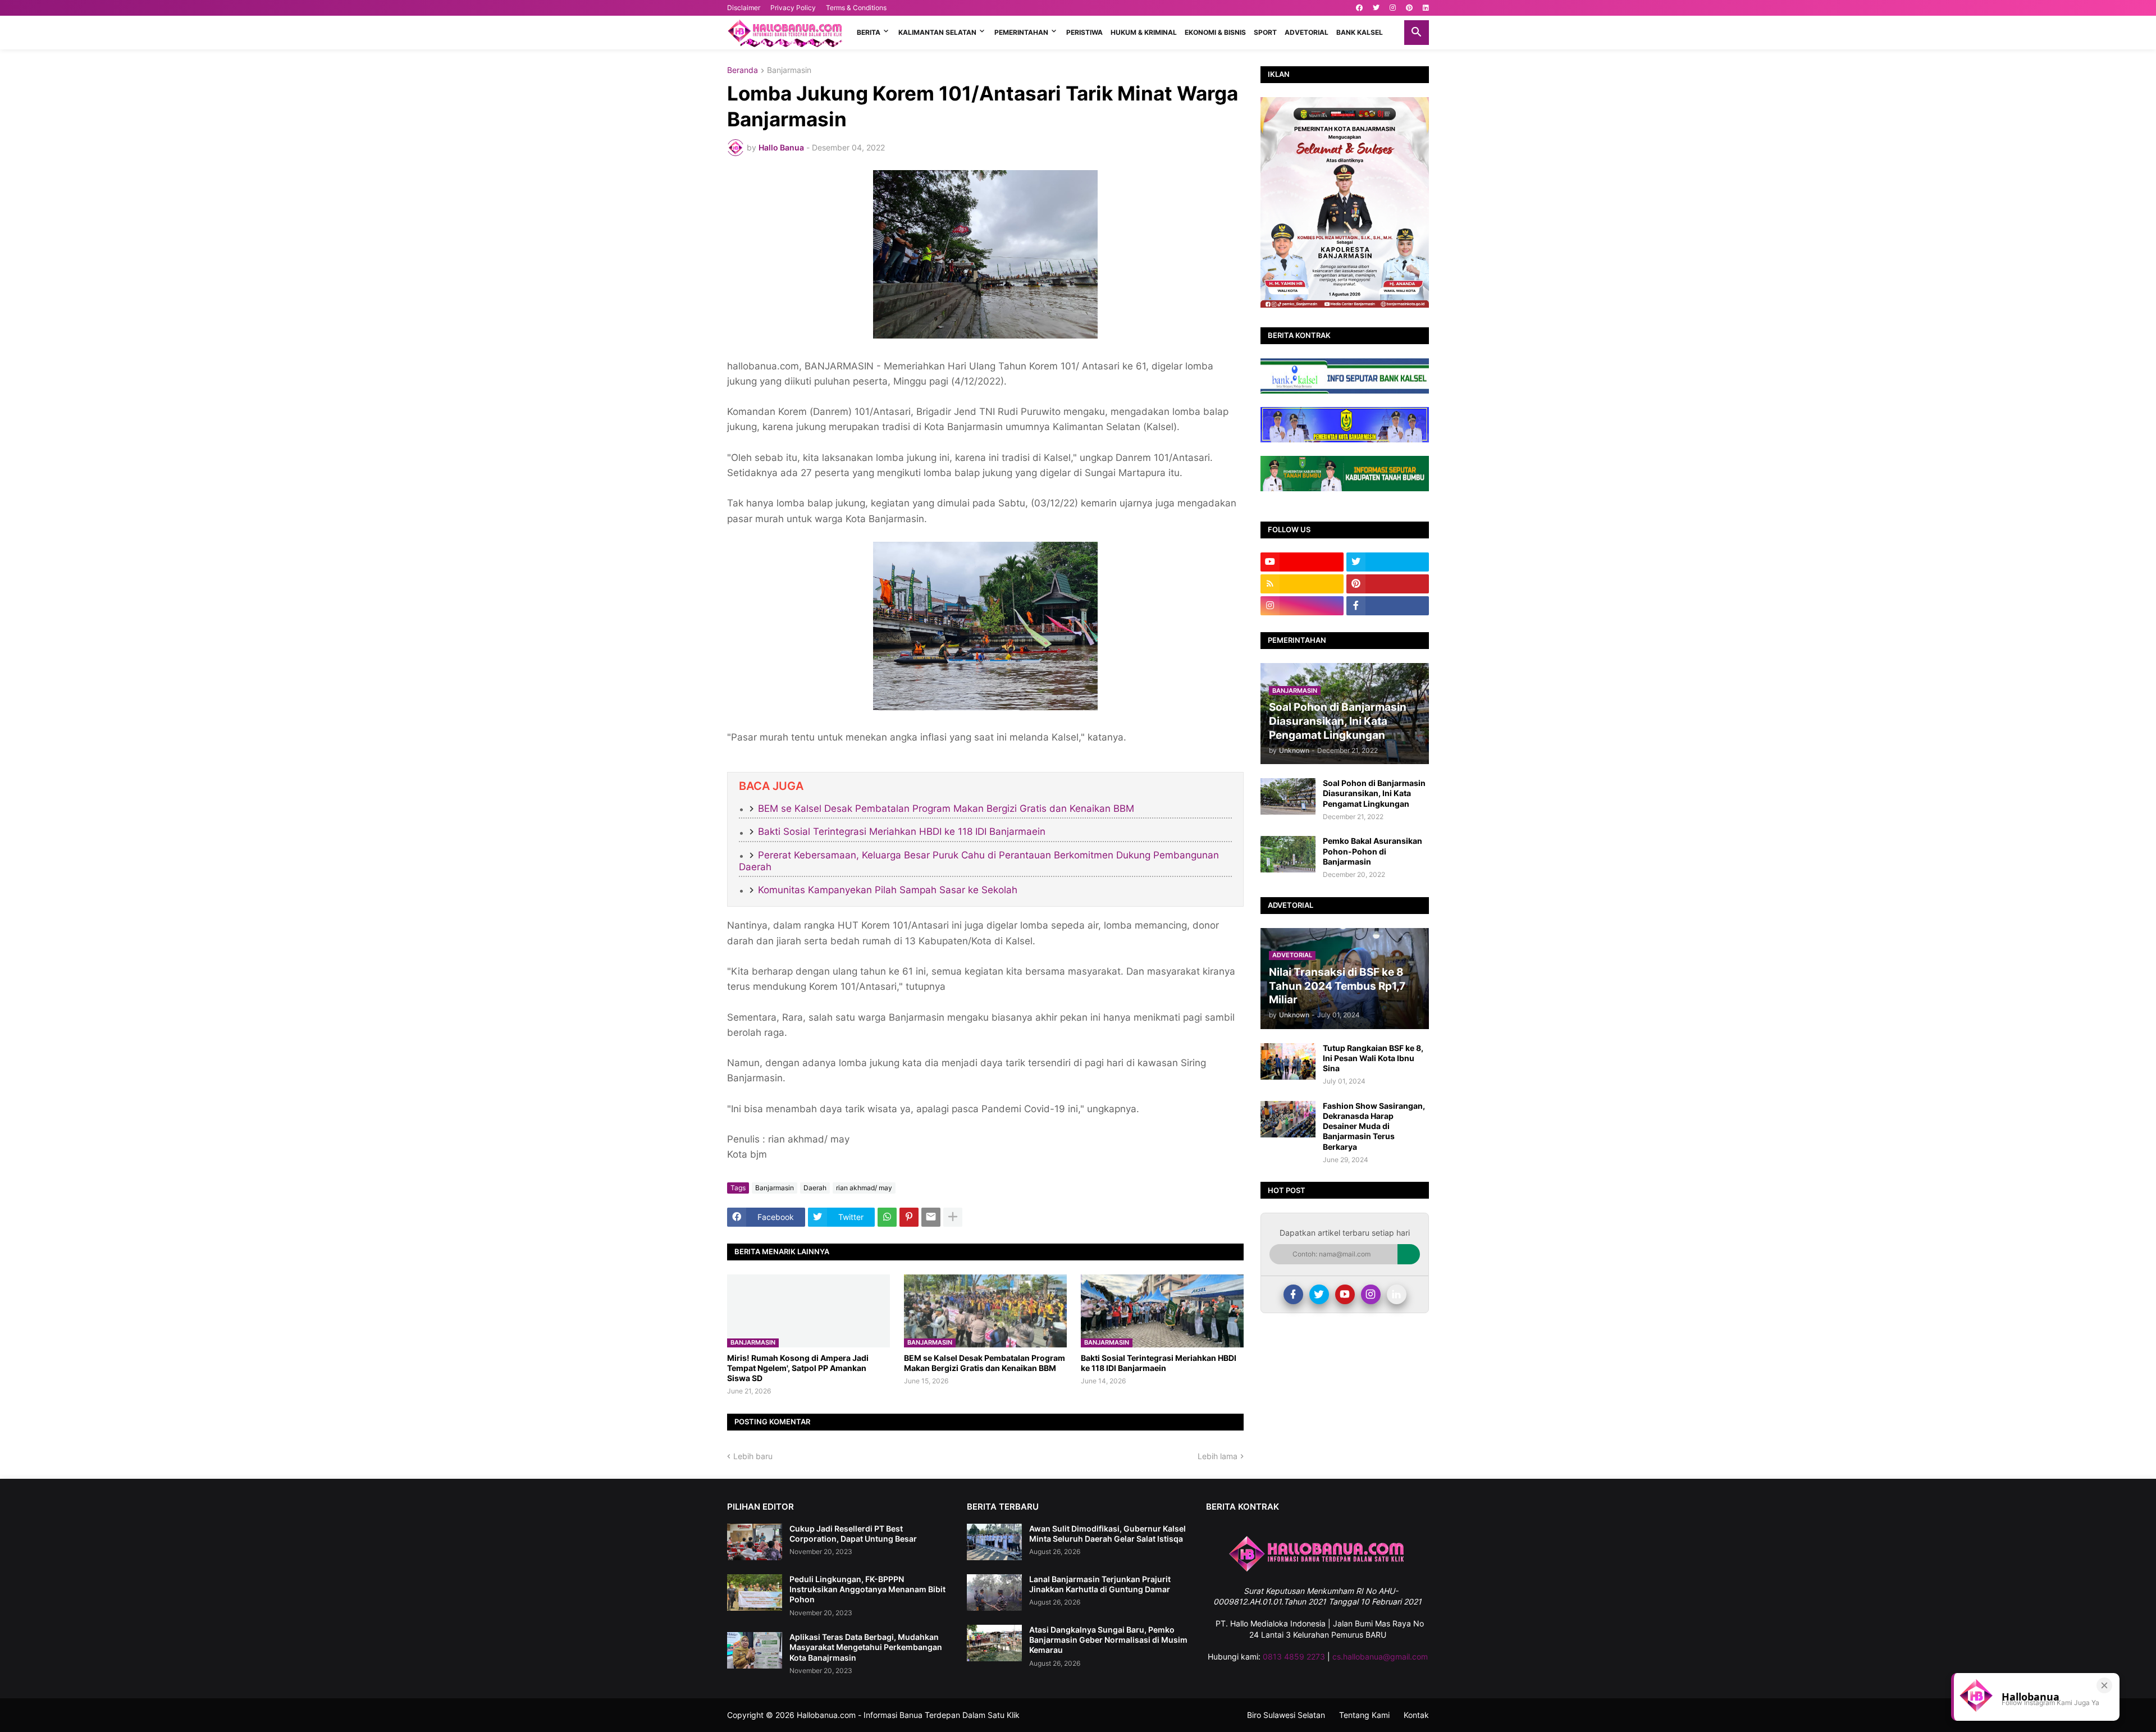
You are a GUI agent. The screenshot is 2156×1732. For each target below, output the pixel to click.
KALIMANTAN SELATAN (937, 32)
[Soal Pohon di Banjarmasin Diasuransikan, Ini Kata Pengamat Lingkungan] (1288, 796)
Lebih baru (753, 1456)
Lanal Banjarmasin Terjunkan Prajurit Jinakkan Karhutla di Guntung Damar (1100, 1584)
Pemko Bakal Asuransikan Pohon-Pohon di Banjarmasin (1372, 851)
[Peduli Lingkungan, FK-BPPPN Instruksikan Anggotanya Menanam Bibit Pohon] (755, 1592)
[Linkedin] (1397, 1294)
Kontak (1416, 1715)
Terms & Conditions (856, 8)
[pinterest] (1409, 8)
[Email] (931, 1217)
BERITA (869, 32)
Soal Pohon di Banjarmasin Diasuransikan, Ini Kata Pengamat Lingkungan (1374, 793)
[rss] (1302, 584)
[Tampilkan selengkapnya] (953, 1217)
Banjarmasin (789, 70)
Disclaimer (744, 8)
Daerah (815, 1188)
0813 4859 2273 (1294, 1656)
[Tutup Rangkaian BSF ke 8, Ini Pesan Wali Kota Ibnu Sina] (1288, 1061)
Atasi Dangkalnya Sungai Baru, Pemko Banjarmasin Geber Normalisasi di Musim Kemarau (1108, 1640)
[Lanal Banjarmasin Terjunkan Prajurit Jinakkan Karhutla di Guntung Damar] (994, 1592)
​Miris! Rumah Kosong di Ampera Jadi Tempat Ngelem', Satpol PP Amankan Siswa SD (798, 1368)
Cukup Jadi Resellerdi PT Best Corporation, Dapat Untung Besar (853, 1534)
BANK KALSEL (1360, 32)
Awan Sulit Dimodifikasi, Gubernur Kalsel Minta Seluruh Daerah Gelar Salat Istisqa (1107, 1534)
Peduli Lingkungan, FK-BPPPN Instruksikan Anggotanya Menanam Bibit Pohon (867, 1589)
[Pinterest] (909, 1217)
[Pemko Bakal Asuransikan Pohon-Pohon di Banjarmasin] (1288, 854)
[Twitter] (1319, 1294)
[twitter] (1376, 8)
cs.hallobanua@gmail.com (1380, 1656)
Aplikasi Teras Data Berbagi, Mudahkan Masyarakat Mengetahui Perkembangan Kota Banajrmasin (866, 1647)
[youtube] (1302, 562)
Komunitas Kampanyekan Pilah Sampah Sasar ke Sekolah (888, 890)
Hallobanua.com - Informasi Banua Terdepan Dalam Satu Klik (908, 1715)
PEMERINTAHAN (1021, 32)
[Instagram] (1371, 1294)
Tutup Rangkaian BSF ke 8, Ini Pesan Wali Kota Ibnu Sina (1373, 1058)
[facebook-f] (1388, 606)
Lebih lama (1218, 1456)
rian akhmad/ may (864, 1188)
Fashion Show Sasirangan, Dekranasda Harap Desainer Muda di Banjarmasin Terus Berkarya (1374, 1126)
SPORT (1265, 32)
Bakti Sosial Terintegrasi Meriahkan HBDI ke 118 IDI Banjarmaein (902, 831)
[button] (1417, 33)
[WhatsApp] (887, 1217)
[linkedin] (1426, 8)
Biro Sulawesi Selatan (1286, 1715)
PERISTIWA (1084, 32)
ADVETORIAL (1307, 32)
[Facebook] (1293, 1294)
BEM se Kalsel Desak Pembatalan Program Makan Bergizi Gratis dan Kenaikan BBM (946, 808)
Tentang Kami (1364, 1715)
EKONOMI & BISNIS (1215, 32)
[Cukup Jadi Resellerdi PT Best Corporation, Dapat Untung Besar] (755, 1542)
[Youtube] (1345, 1294)
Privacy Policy (793, 8)
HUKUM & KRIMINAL (1144, 32)
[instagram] (1393, 8)
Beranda (743, 70)
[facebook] (1359, 8)
